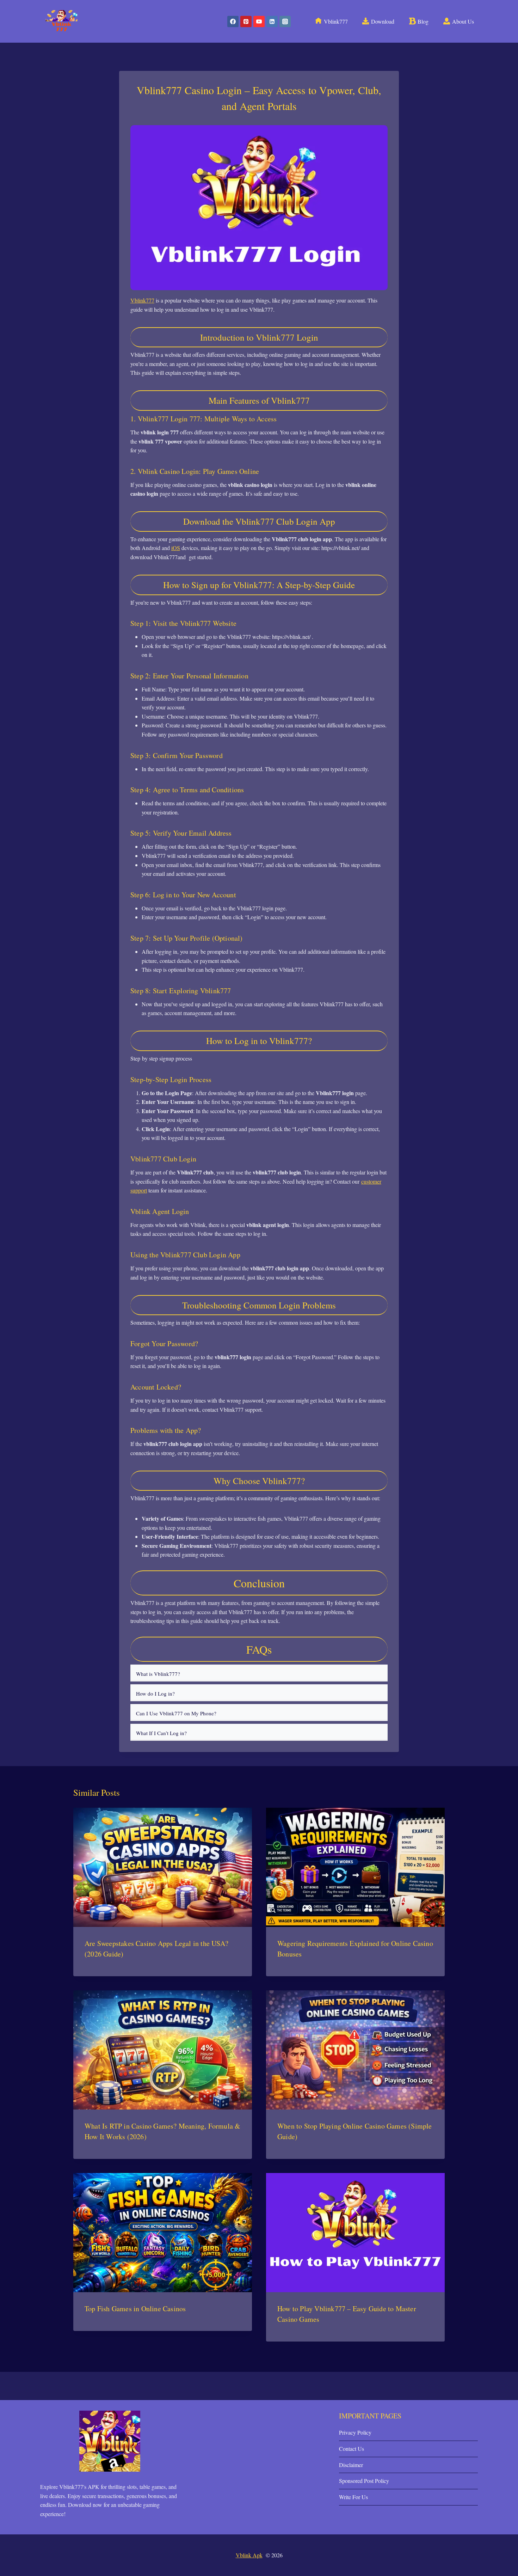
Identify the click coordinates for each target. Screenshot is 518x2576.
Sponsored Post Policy (364, 2481)
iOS (176, 548)
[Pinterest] (246, 22)
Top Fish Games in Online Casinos (135, 2309)
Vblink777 (336, 21)
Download (383, 21)
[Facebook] (233, 22)
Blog (423, 21)
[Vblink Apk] (61, 21)
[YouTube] (259, 22)
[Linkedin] (272, 22)
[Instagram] (285, 22)
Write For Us (353, 2497)
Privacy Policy (355, 2432)
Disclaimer (351, 2465)
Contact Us (351, 2449)
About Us (463, 21)
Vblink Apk (249, 2555)
